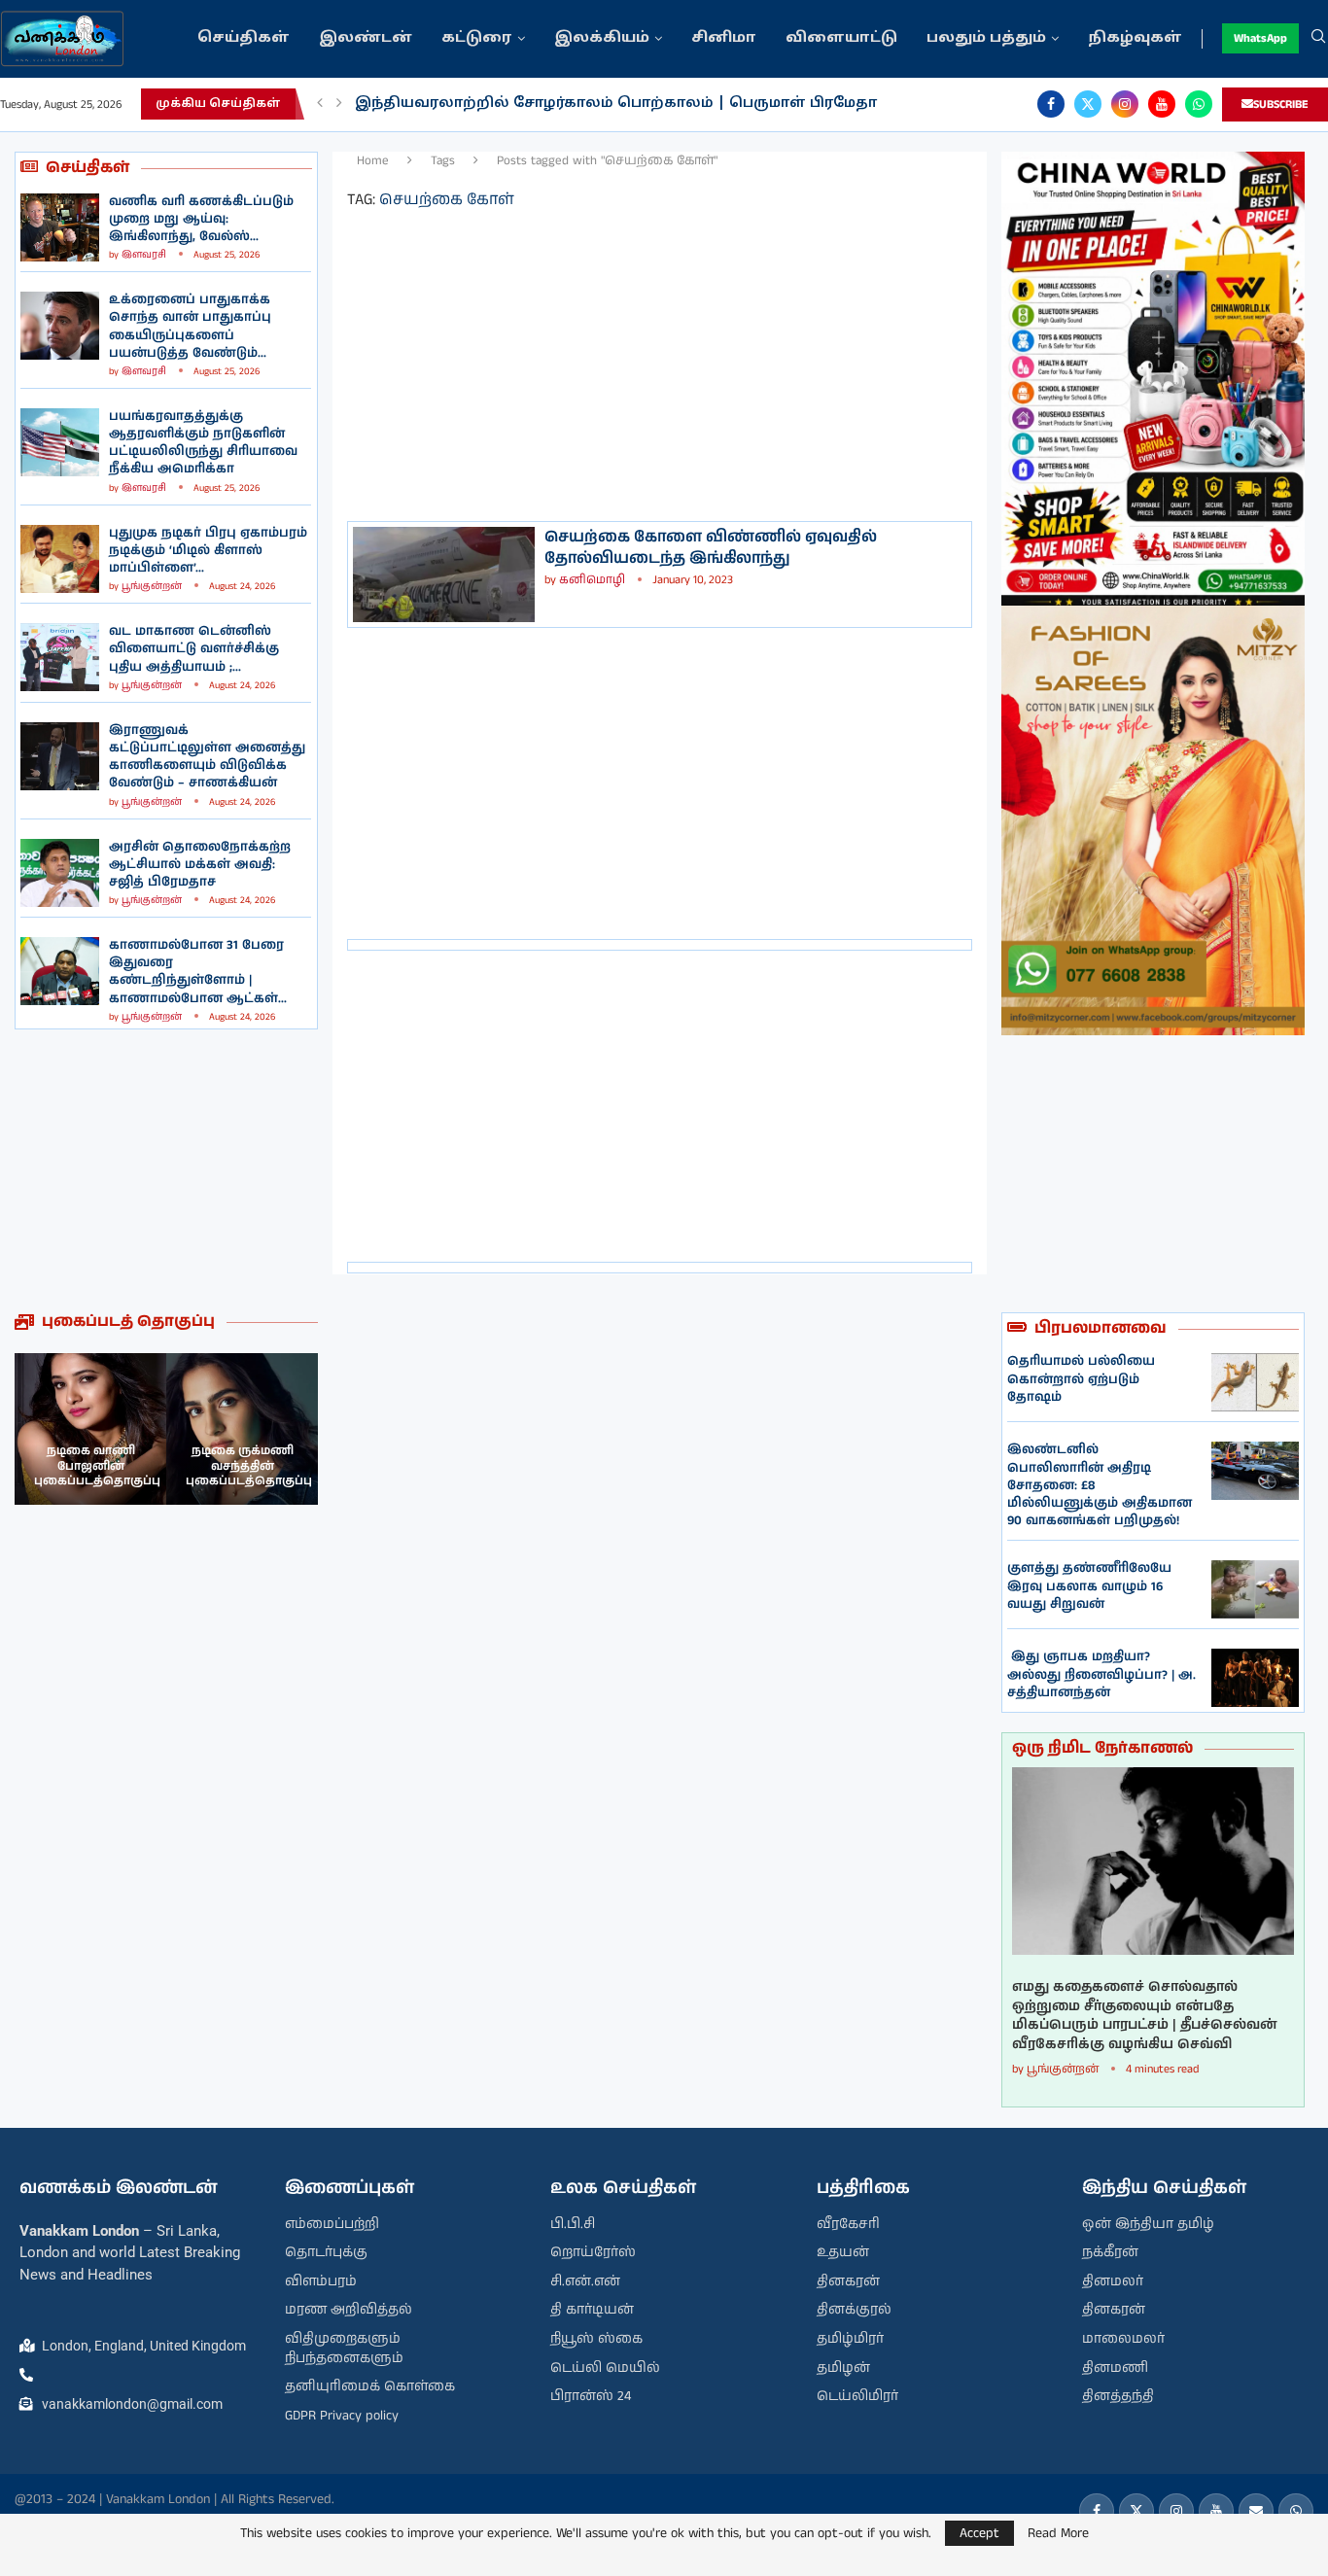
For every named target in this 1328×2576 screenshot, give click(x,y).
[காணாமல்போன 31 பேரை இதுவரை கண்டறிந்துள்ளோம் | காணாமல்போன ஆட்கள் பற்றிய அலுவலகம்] (60, 971)
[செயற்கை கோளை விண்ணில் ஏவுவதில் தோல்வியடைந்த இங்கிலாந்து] (444, 574)
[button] (320, 104)
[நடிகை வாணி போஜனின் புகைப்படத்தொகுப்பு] (90, 1429)
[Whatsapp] (1199, 104)
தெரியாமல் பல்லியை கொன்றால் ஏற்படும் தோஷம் (1081, 1379)
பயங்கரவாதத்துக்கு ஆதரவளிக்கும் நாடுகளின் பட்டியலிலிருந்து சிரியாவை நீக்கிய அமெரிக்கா (203, 443)
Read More (1058, 2533)
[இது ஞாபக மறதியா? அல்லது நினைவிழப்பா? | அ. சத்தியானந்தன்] (1255, 1678)
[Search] (1318, 39)
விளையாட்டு (841, 38)
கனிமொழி (592, 580)
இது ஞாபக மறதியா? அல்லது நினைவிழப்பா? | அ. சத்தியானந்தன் (1101, 1674)
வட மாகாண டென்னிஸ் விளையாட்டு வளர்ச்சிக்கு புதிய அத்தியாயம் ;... (194, 649)
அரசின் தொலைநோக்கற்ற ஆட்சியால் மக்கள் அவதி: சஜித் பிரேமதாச (200, 865)
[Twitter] (1088, 104)
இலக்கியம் (602, 38)
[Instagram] (1125, 104)
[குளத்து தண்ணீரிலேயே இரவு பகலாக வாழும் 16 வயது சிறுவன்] (1255, 1589)
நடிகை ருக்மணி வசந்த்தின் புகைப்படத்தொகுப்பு (249, 1466)
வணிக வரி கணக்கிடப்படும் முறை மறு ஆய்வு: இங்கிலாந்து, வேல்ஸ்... (201, 219)
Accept (979, 2533)
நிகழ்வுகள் (1135, 38)
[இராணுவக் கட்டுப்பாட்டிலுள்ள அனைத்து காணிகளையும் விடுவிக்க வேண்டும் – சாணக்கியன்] (60, 756)
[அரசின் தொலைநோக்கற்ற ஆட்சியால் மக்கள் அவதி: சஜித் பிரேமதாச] (60, 873)
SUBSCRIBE (1281, 104)
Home (373, 161)
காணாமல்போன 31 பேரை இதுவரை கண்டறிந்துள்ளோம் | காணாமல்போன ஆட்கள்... (198, 972)
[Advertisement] (166, 1170)
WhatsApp (1260, 38)
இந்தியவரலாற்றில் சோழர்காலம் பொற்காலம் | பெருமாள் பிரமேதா (616, 104)
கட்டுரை (477, 38)
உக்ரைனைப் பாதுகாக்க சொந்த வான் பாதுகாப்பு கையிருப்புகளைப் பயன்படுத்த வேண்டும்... (190, 327)
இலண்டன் (366, 38)
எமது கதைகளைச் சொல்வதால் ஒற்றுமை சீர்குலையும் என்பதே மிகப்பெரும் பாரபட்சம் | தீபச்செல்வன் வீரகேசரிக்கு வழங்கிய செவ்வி (1145, 2016)
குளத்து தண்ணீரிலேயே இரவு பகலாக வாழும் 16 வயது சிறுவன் (1089, 1586)
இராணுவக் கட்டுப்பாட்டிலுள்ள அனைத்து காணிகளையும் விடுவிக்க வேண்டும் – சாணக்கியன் (207, 757)
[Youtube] (1162, 104)
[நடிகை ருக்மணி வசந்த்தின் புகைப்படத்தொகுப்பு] (242, 1429)
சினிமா (724, 38)
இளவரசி (144, 255)
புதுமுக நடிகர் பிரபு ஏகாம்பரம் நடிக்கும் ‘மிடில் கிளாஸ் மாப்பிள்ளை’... (208, 551)
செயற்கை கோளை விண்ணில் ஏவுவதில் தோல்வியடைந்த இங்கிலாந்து (711, 548)
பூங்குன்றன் (152, 586)
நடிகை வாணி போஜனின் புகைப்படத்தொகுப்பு (97, 1466)
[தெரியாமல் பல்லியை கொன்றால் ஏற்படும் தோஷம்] (1255, 1382)
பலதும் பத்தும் (986, 38)
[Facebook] (1051, 104)
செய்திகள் (244, 38)
